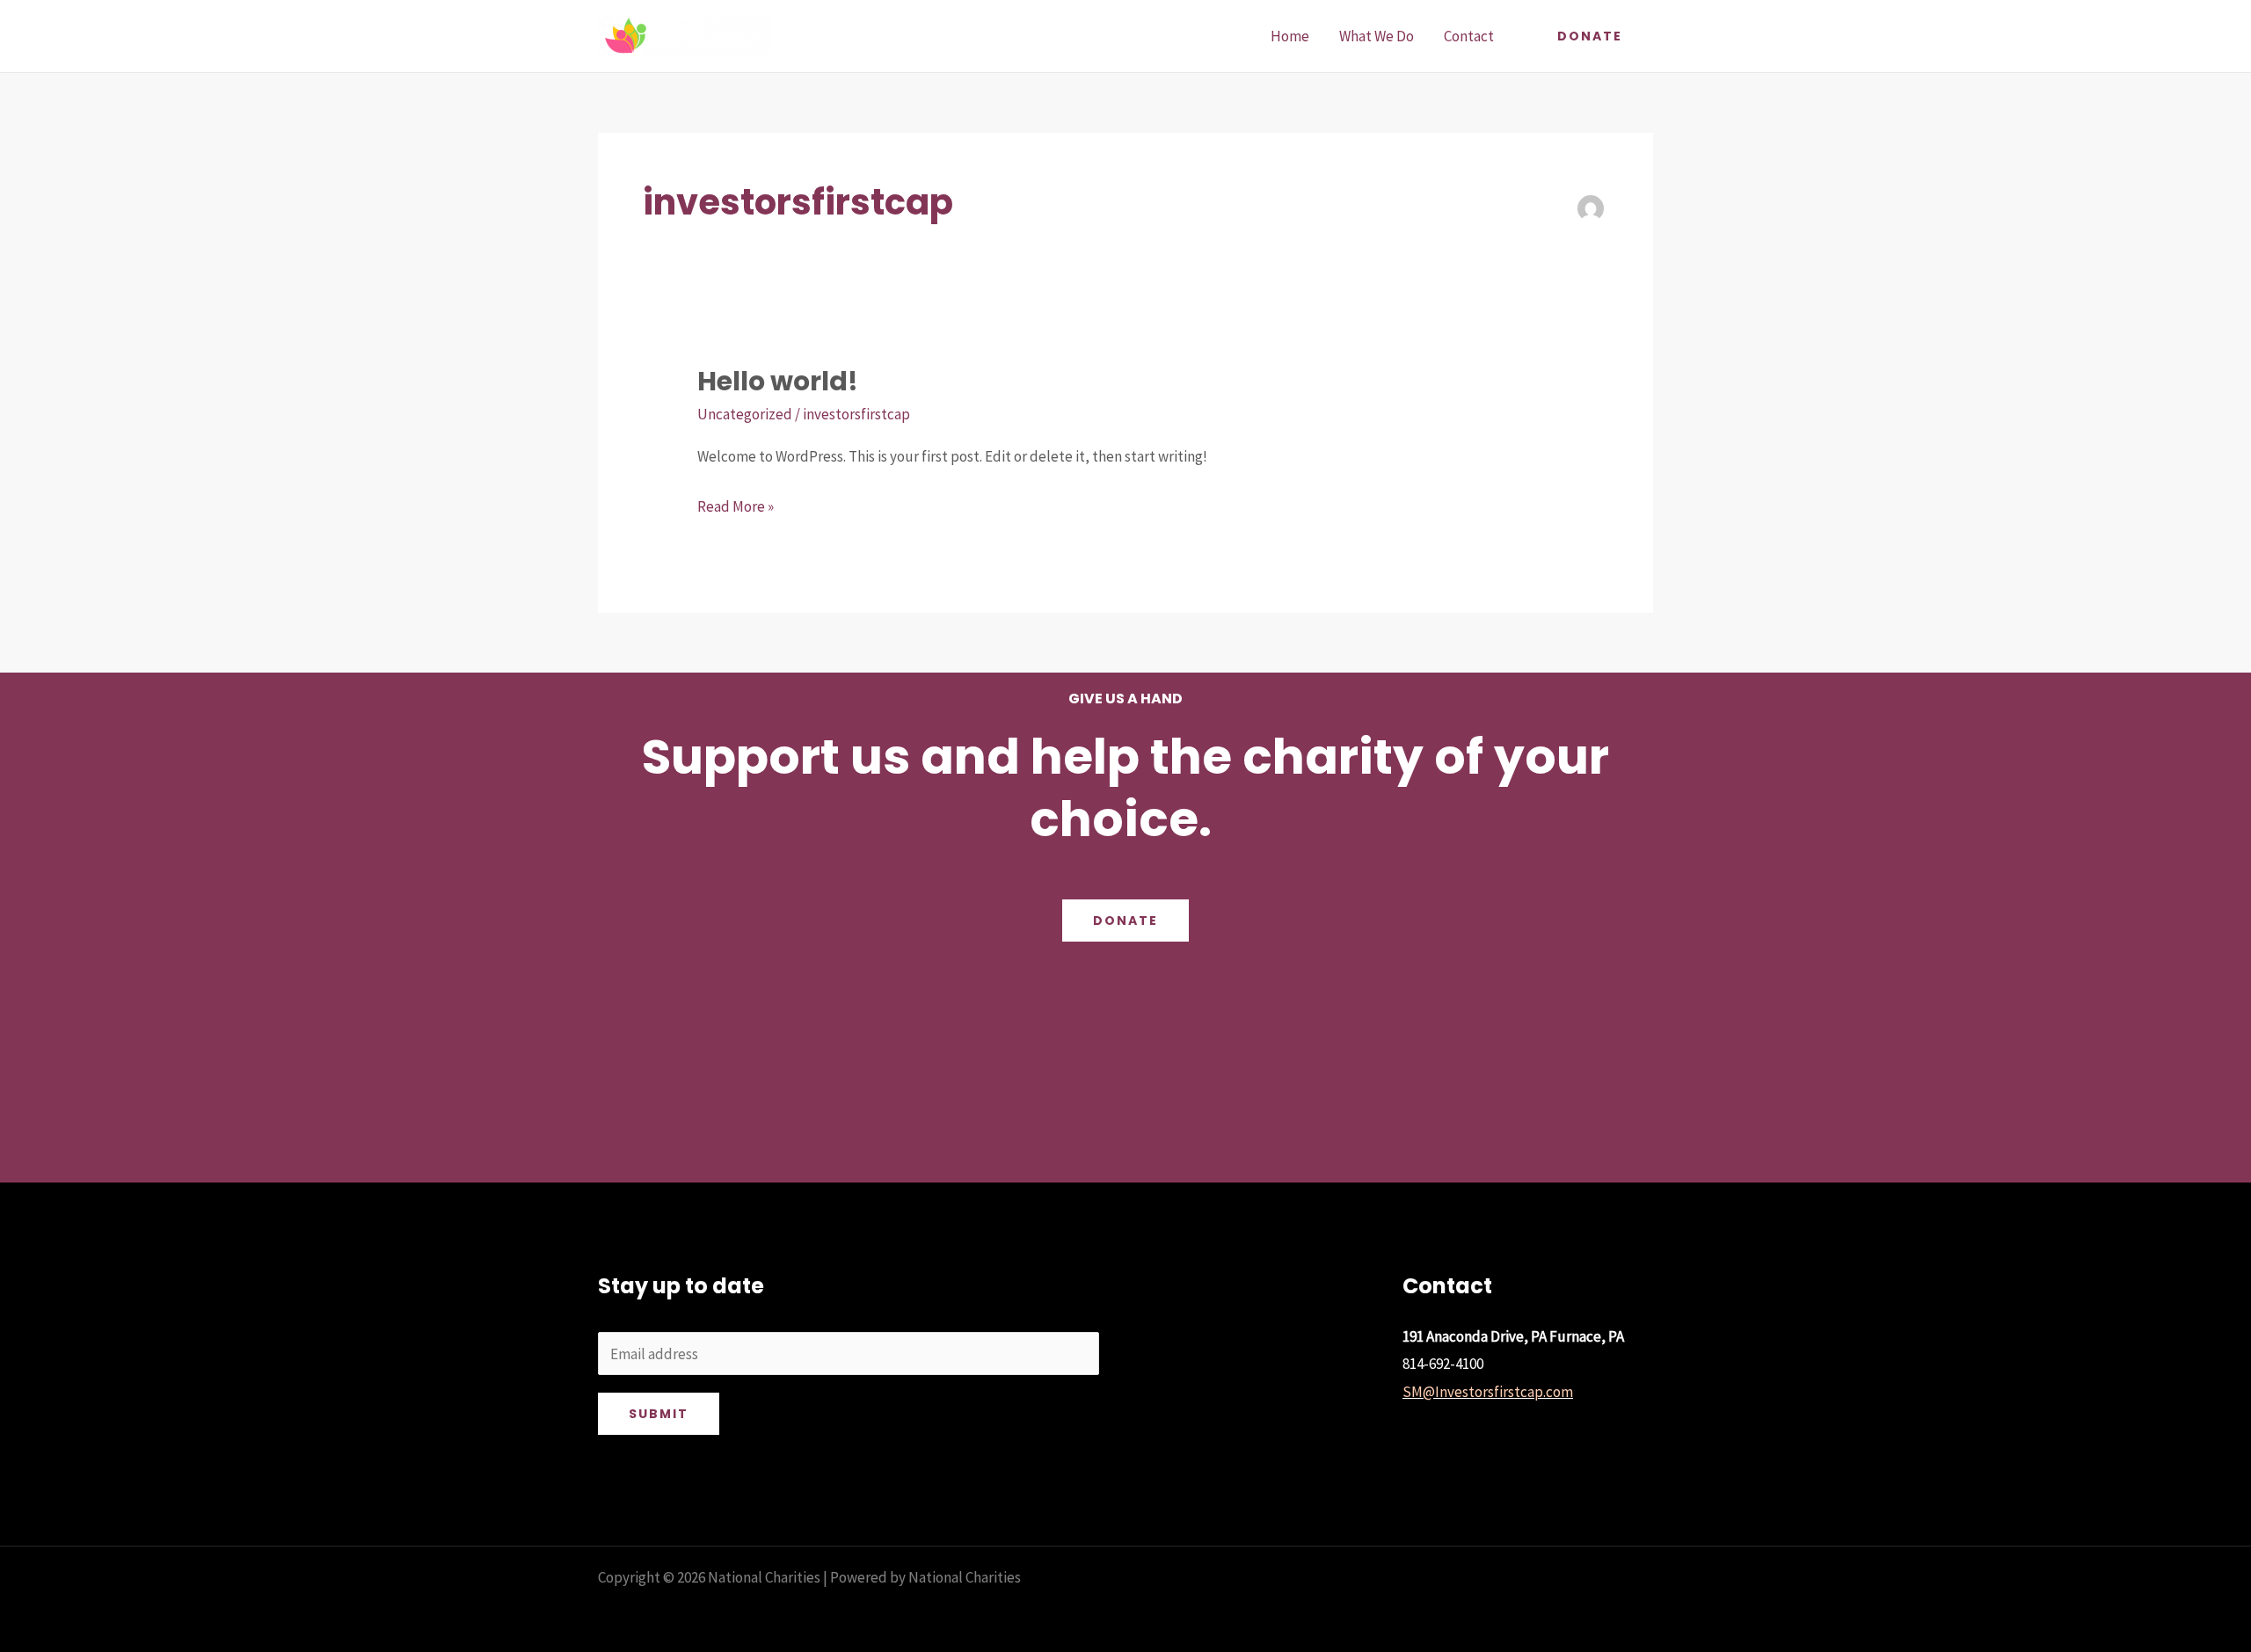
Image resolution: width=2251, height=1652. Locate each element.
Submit (659, 1414)
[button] (1590, 36)
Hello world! (778, 381)
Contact (1469, 36)
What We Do (1377, 36)
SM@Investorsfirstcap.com (1488, 1392)
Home (1290, 36)
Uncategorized (745, 414)
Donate (1125, 921)
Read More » (736, 505)
